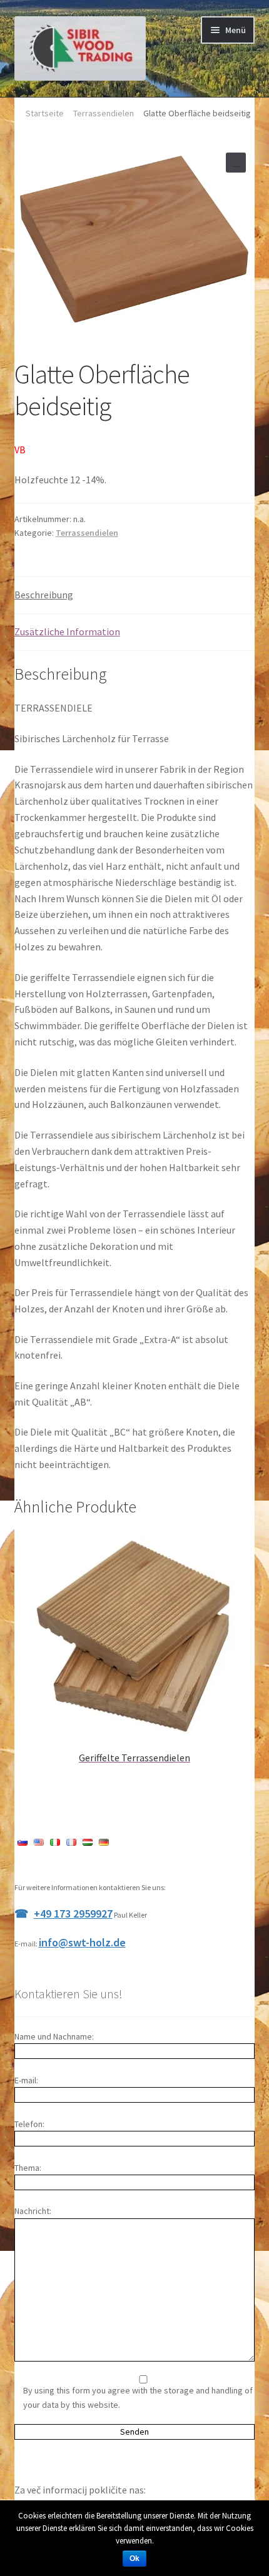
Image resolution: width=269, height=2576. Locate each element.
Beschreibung (44, 595)
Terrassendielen (104, 113)
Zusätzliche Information (67, 631)
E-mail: (26, 2080)
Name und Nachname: (54, 2036)
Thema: (28, 2168)
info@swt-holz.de (82, 1942)
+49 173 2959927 (73, 1914)
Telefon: (29, 2124)
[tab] (135, 596)
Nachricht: (33, 2211)
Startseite (45, 113)
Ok (134, 2558)
